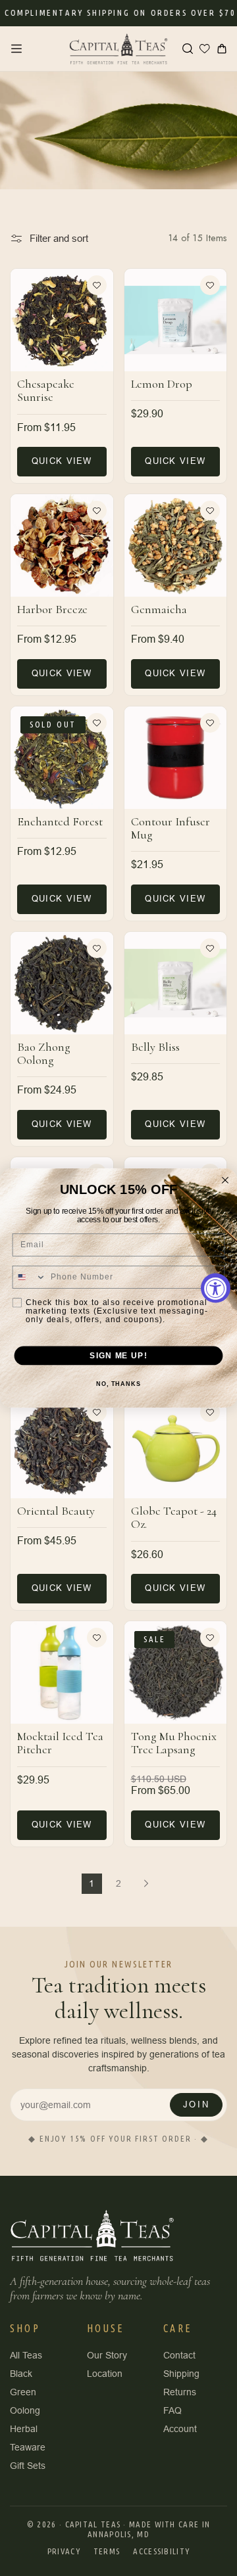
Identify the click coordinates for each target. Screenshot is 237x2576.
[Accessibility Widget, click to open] (216, 1288)
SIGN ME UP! (118, 1355)
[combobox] (29, 1277)
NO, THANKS (118, 1384)
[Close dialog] (225, 1180)
